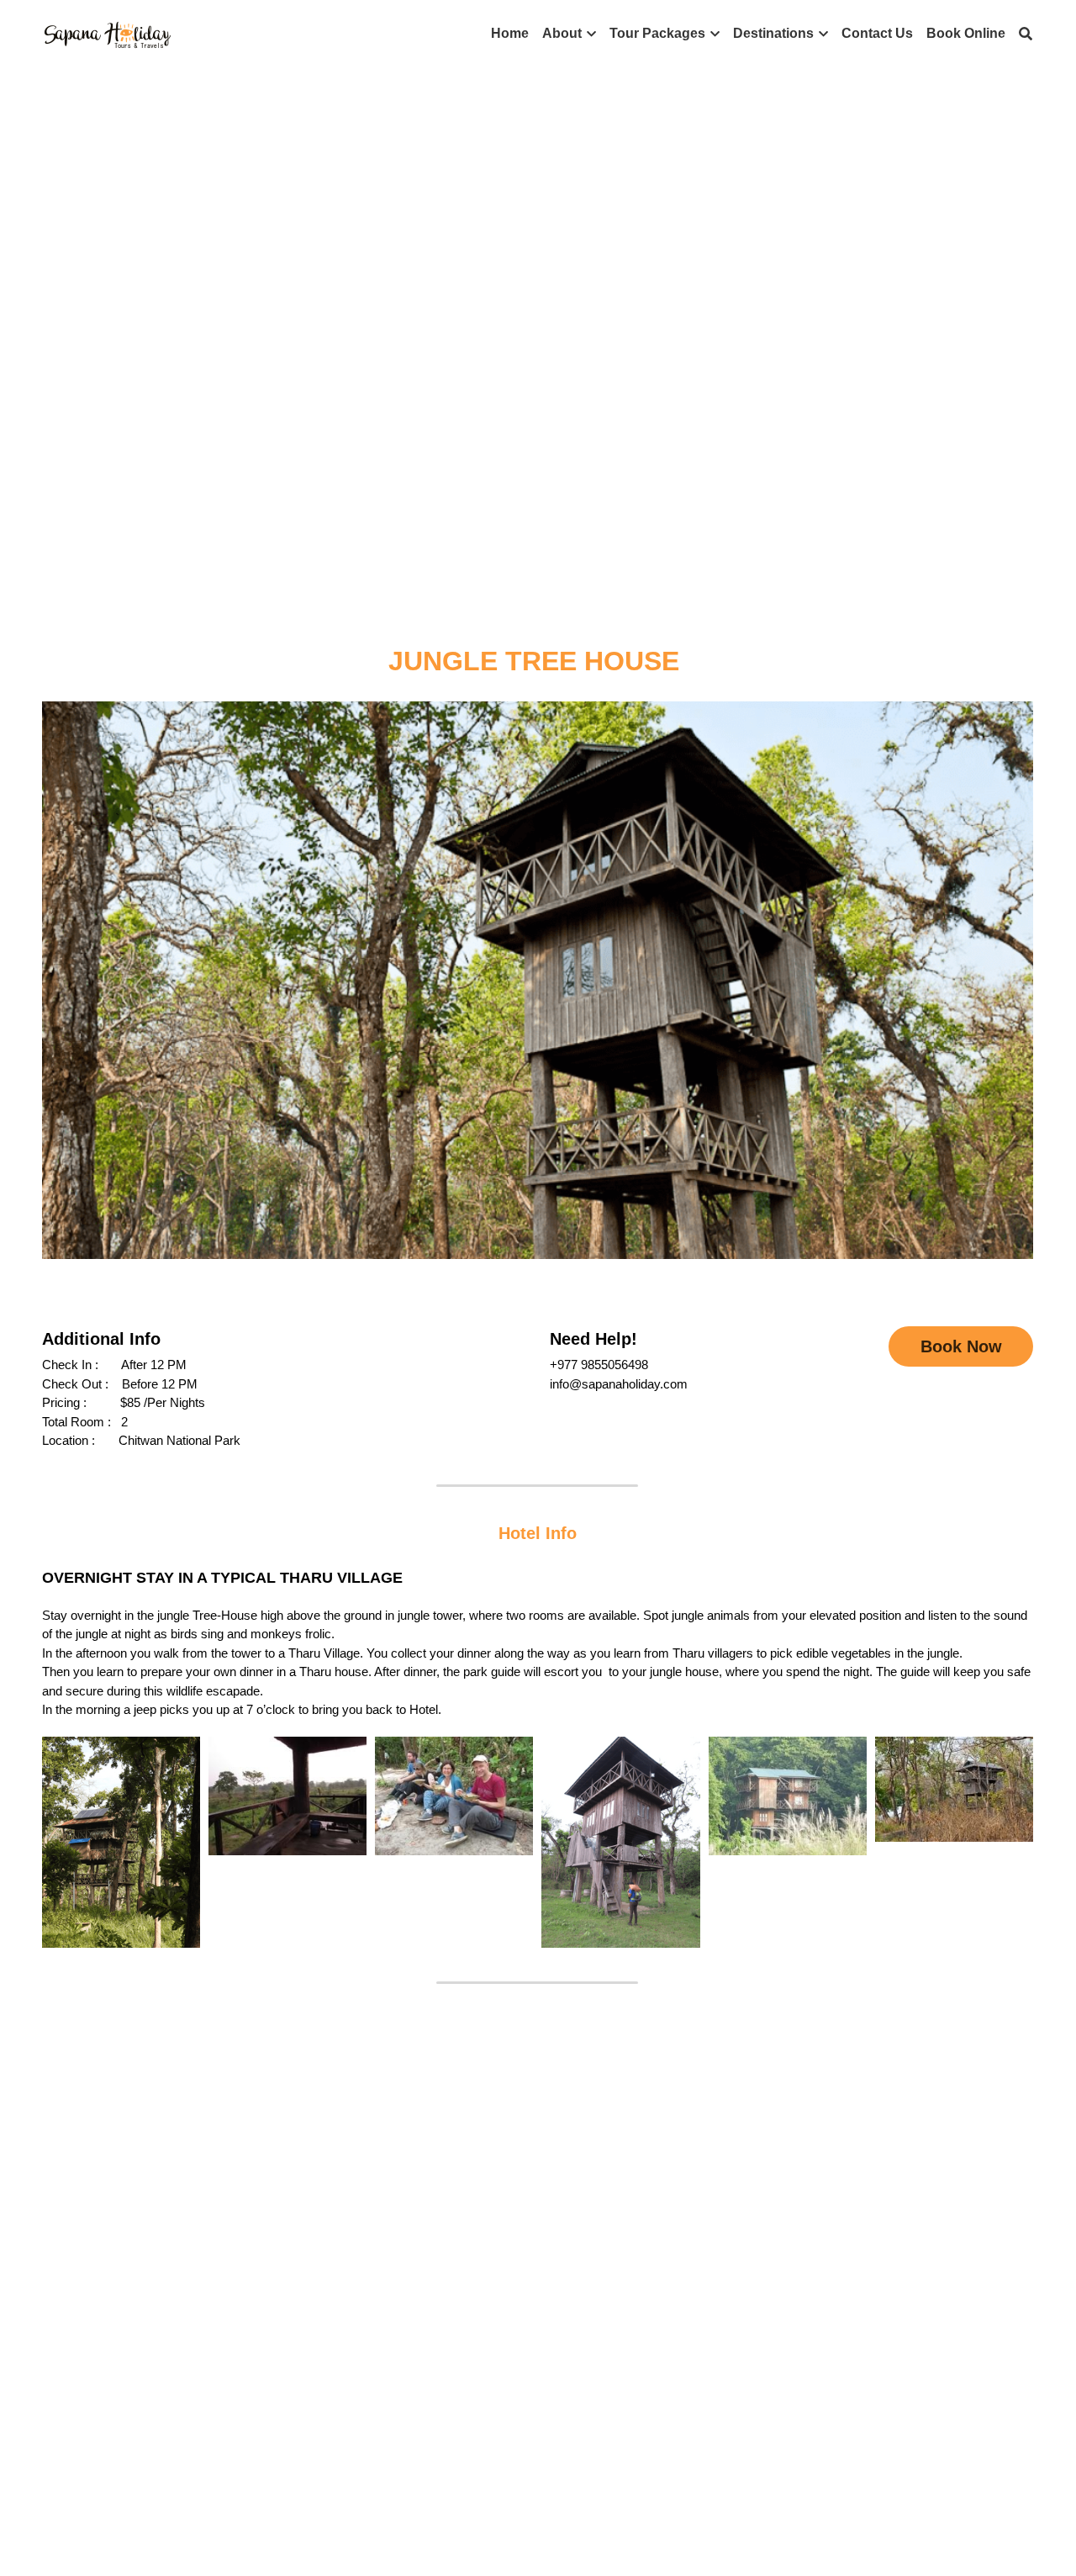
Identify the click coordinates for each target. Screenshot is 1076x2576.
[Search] (1026, 34)
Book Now (961, 1346)
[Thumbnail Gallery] (121, 1842)
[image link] (108, 32)
